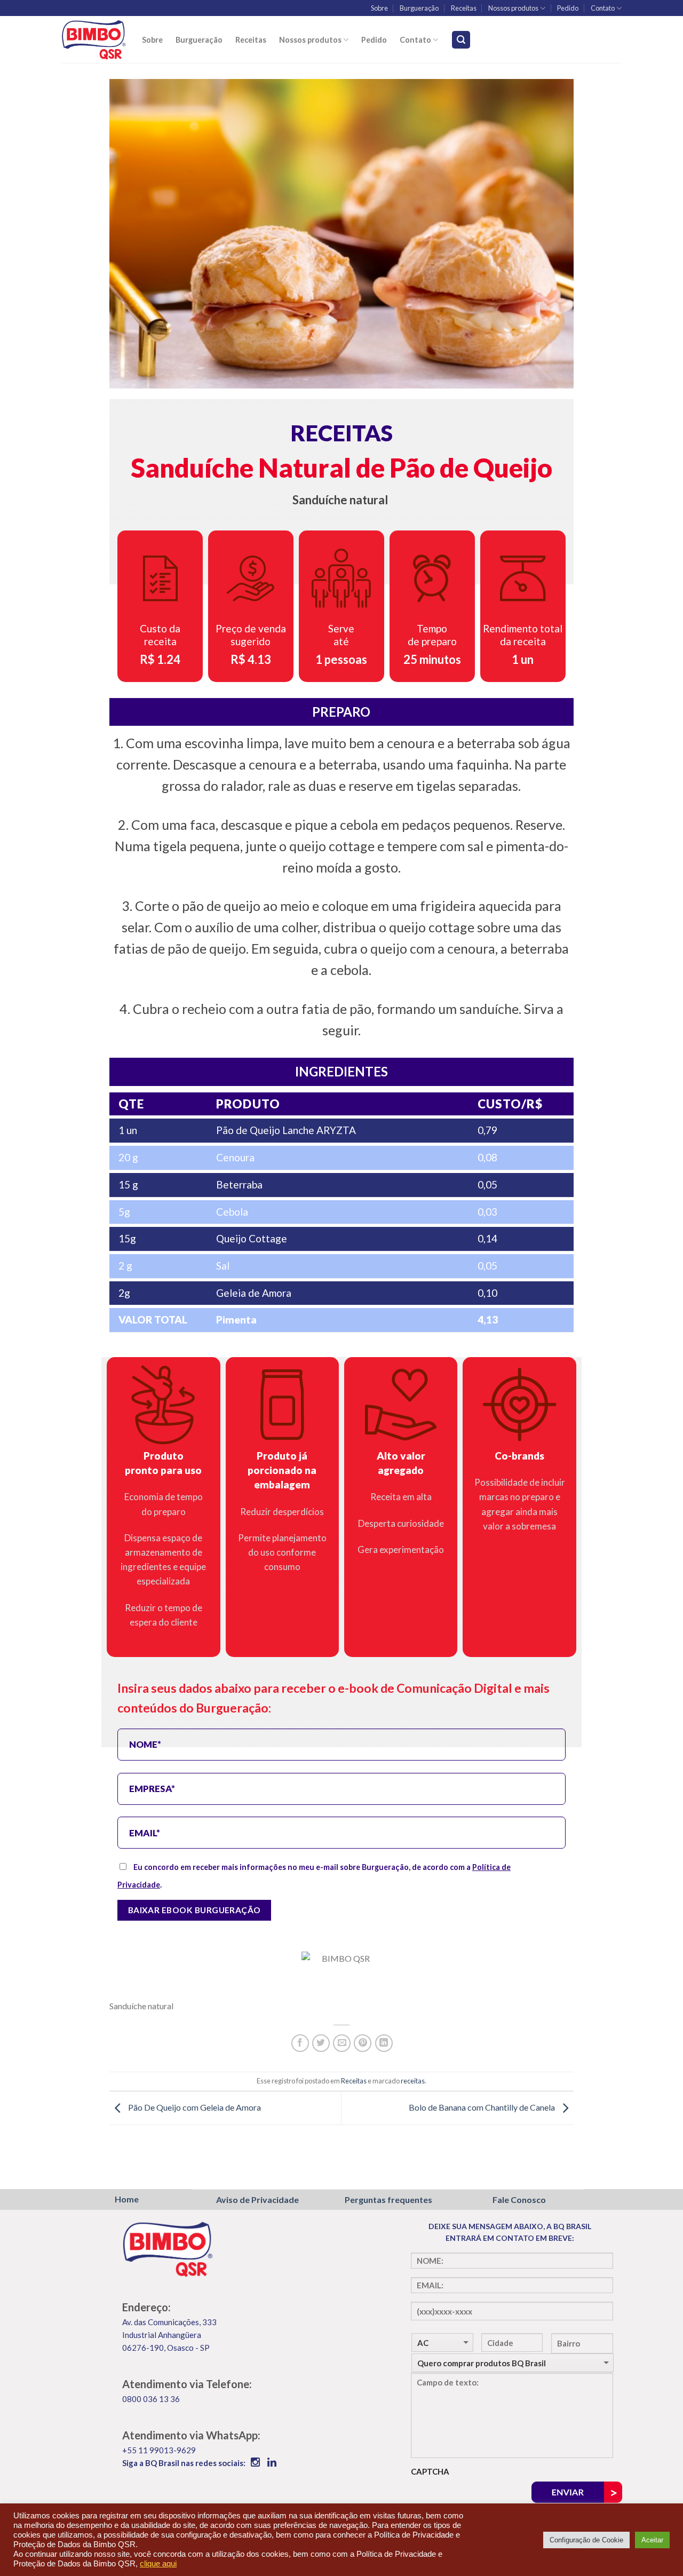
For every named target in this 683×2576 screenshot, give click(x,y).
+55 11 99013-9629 (159, 2450)
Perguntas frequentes (388, 2199)
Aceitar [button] (652, 2540)
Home (127, 2199)
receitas (413, 2081)
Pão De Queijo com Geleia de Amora (194, 2107)
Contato (603, 8)
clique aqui (158, 2564)
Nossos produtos (513, 8)
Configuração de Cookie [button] (586, 2540)
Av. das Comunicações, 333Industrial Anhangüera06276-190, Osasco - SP (169, 2335)
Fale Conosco (519, 2199)
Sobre (379, 8)
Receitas (464, 8)
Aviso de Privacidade (257, 2199)
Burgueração (419, 8)
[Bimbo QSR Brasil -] (94, 39)
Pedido (568, 8)
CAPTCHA (430, 2471)
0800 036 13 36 (151, 2399)
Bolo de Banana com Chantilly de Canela (483, 2107)
